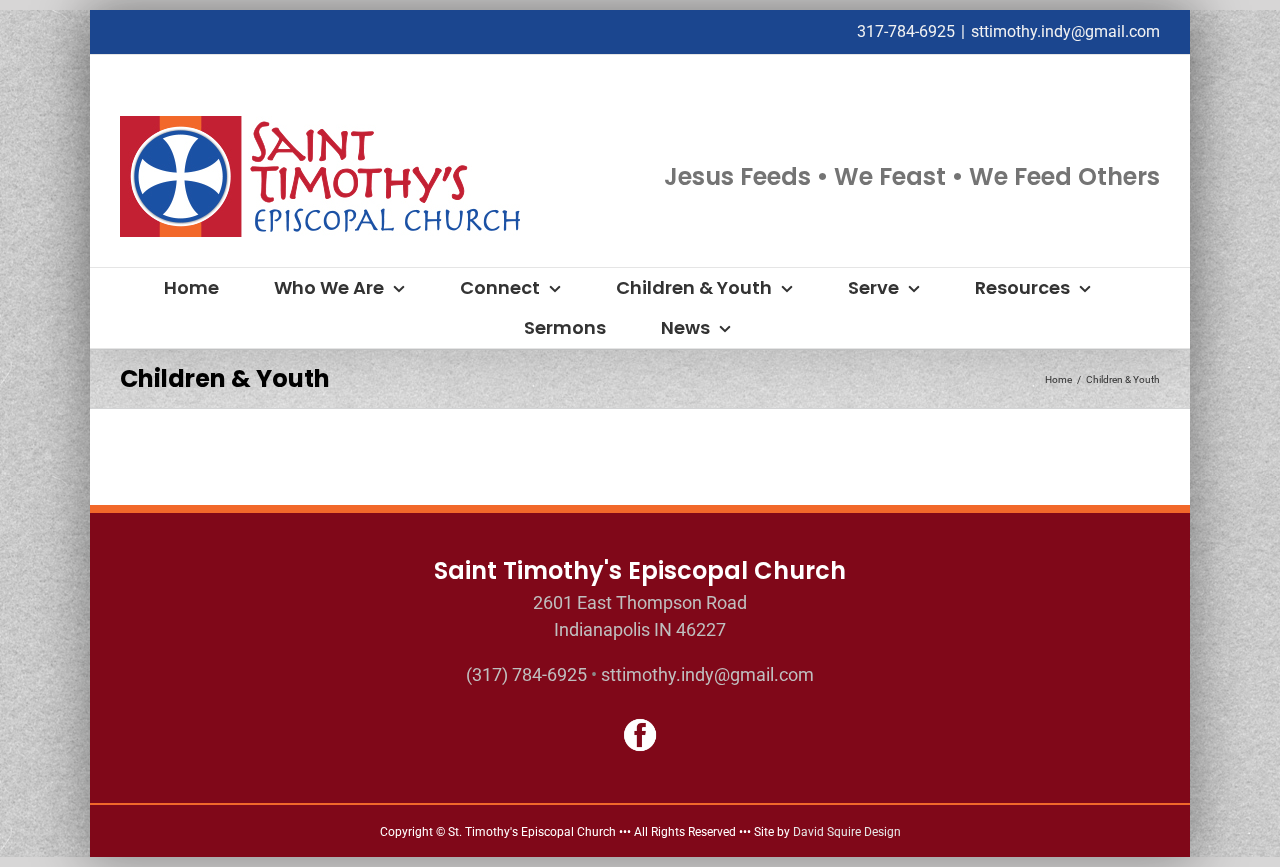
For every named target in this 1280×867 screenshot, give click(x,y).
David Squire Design (847, 832)
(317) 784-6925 (526, 674)
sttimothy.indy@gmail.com (1065, 31)
